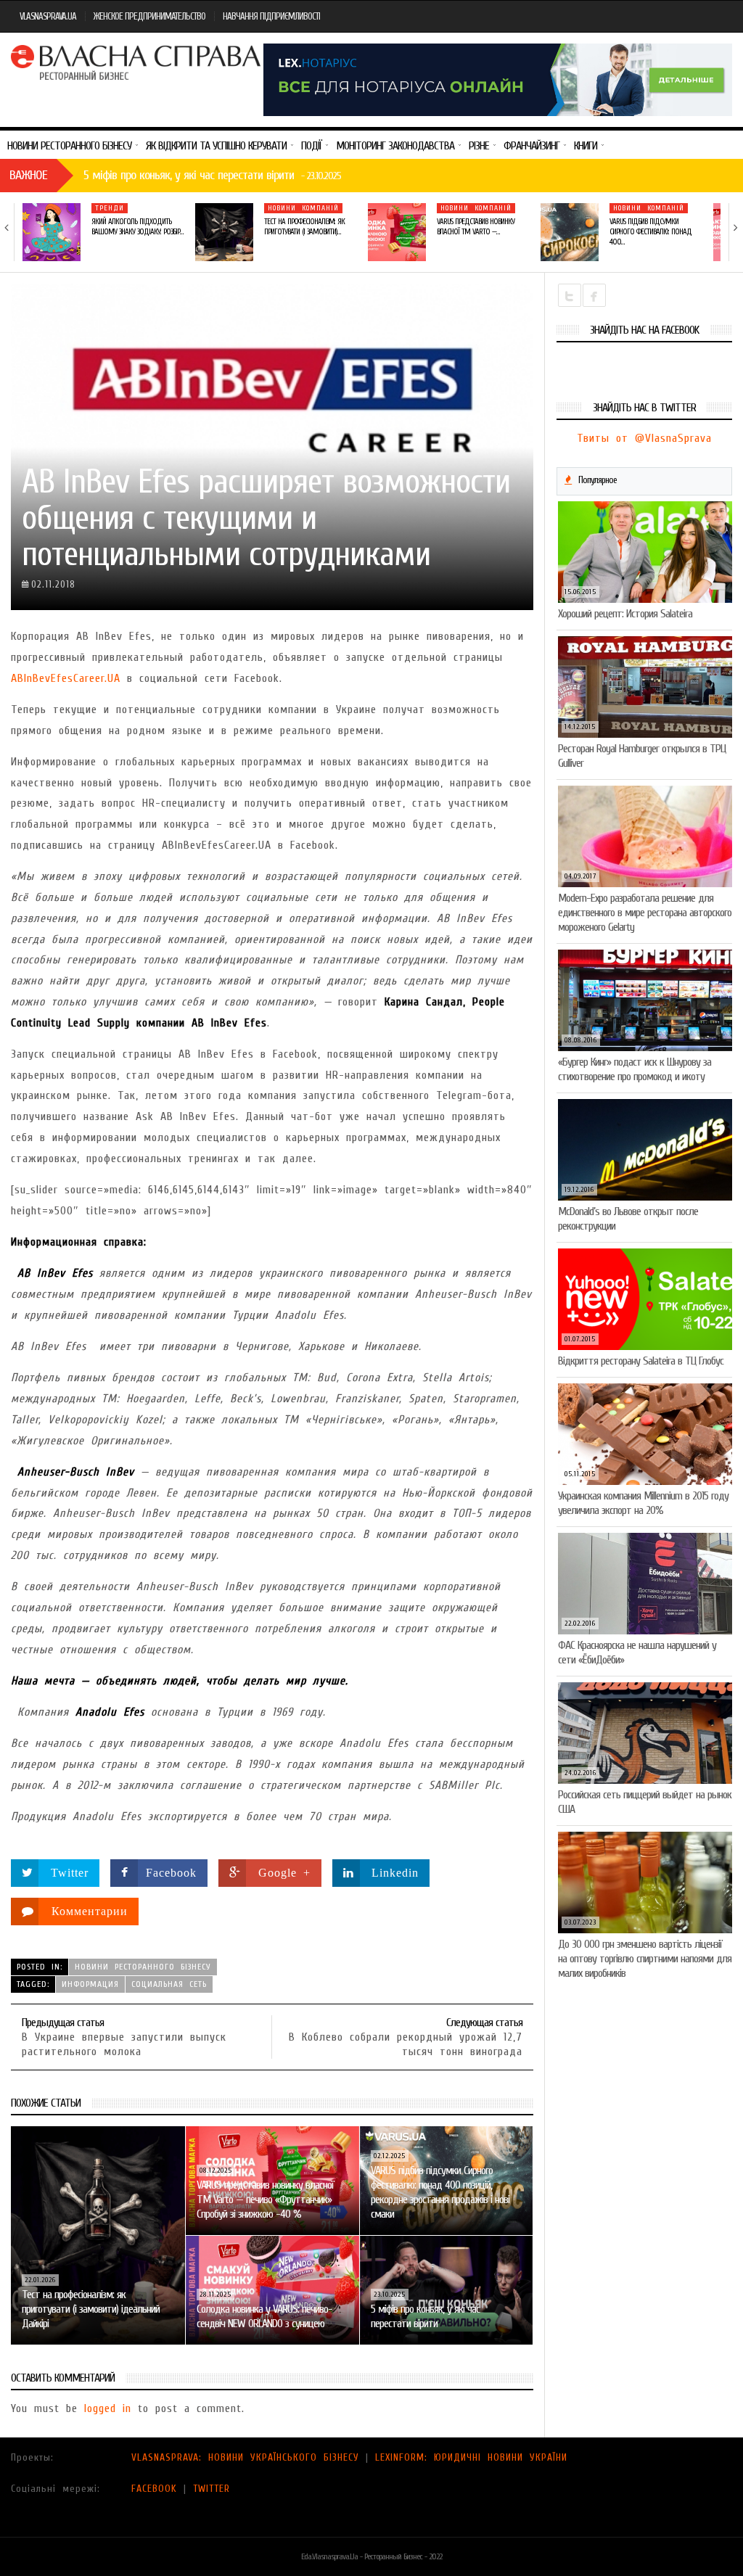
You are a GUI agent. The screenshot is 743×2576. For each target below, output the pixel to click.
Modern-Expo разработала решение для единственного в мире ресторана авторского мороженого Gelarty (645, 913)
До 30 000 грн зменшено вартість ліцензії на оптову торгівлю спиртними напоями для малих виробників (645, 1959)
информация (90, 1984)
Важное (28, 175)
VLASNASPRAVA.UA (48, 16)
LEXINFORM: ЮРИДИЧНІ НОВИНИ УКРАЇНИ (471, 2457)
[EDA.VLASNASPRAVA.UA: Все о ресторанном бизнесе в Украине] (137, 62)
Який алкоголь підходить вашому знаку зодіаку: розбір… (137, 227)
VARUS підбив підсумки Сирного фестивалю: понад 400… (650, 232)
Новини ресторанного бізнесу (143, 1967)
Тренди (110, 208)
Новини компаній (303, 208)
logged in (108, 2408)
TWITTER (212, 2489)
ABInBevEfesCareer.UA (66, 678)
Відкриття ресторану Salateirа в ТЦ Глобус (641, 1361)
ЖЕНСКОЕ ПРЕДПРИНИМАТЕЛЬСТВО (149, 16)
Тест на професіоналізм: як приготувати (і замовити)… (304, 227)
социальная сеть (169, 1984)
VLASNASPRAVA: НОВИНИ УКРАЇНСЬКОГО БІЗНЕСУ (245, 2457)
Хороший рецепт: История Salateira (625, 614)
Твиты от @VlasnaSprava (644, 438)
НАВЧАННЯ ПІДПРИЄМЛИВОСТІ (271, 16)
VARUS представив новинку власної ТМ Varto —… (476, 227)
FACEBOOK (154, 2489)
